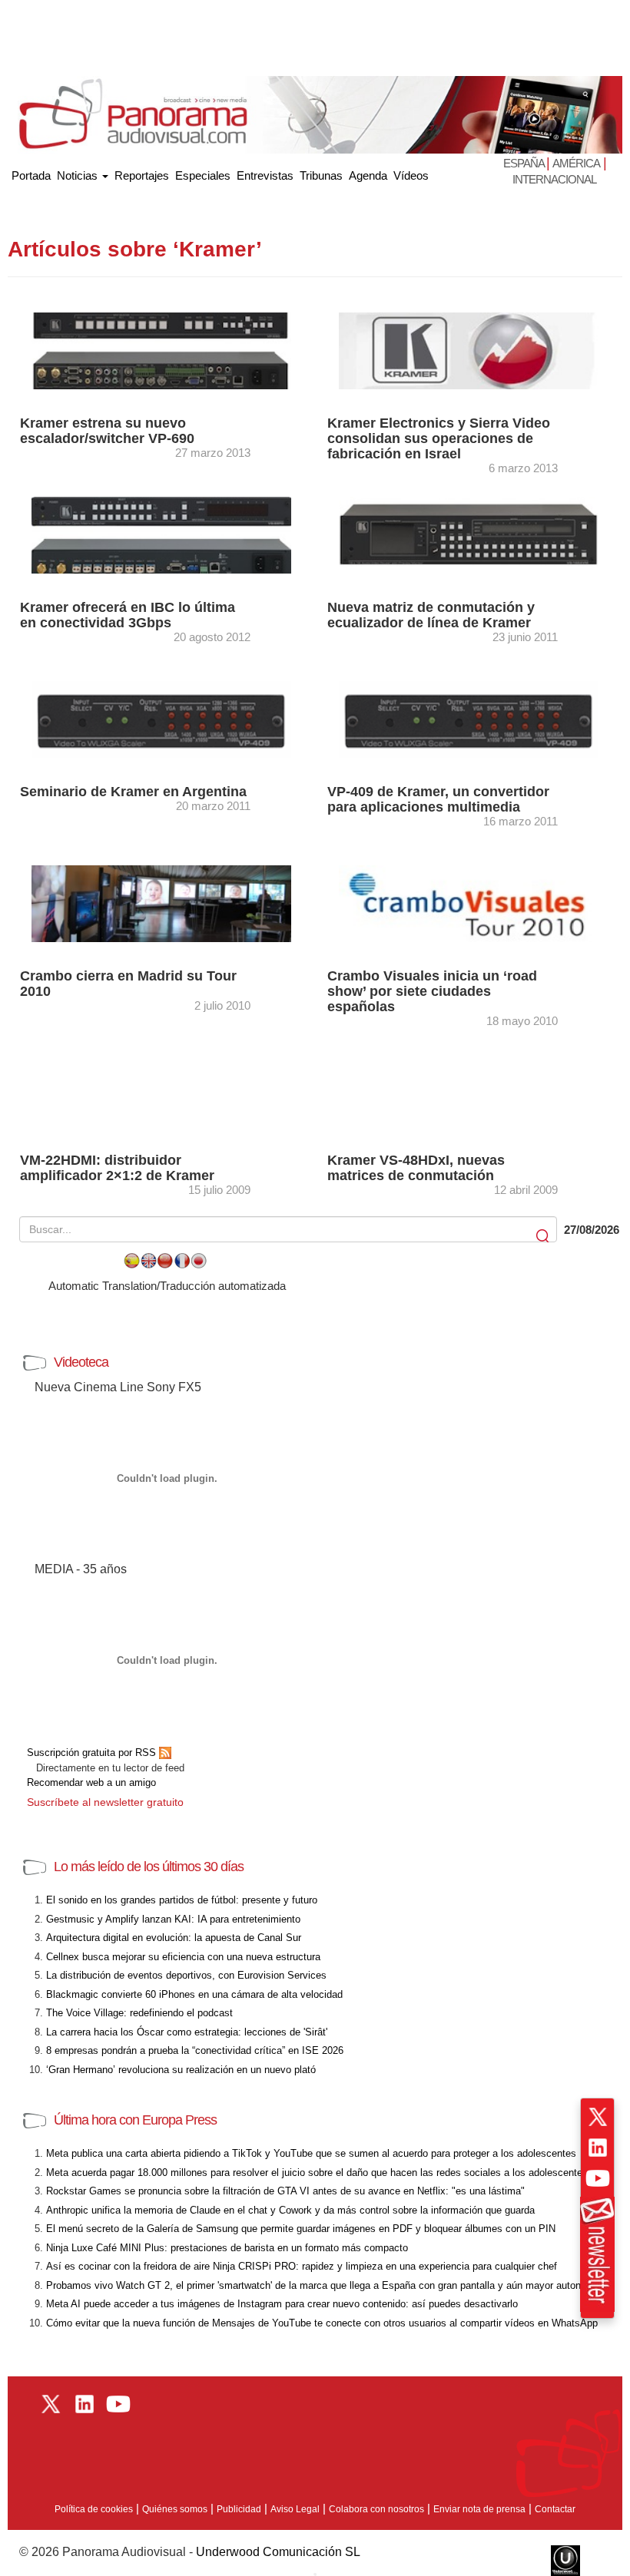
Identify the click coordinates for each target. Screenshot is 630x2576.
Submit (544, 1237)
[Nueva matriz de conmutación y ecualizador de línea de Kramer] (469, 534)
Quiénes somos (175, 2509)
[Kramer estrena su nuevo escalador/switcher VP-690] (161, 350)
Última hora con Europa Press (135, 2120)
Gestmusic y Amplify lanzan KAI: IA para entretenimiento (173, 1919)
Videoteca (81, 1362)
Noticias (79, 175)
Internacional (554, 179)
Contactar (555, 2509)
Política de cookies (94, 2509)
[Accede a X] (598, 2117)
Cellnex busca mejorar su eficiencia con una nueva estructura (183, 1957)
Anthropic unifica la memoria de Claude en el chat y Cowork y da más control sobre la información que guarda (290, 2210)
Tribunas (321, 175)
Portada (31, 172)
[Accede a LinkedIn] (598, 2148)
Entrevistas (265, 175)
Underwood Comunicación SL (278, 2552)
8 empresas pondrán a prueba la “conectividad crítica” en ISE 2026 (195, 2050)
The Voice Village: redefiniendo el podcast (139, 2013)
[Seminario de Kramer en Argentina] (161, 718)
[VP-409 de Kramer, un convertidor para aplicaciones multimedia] (469, 718)
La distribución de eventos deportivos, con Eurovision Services (186, 1975)
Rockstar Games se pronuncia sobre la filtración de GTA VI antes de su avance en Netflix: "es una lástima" (285, 2191)
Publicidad (239, 2509)
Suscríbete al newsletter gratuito (105, 1802)
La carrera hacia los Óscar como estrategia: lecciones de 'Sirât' (187, 2032)
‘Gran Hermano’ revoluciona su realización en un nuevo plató (181, 2070)
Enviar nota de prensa (479, 2509)
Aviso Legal (295, 2509)
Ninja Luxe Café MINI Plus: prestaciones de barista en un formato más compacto (227, 2248)
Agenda (368, 175)
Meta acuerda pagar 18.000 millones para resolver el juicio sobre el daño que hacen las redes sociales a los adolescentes (317, 2173)
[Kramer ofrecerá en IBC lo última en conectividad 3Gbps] (161, 534)
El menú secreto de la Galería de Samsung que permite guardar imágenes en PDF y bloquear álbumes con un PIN (301, 2229)
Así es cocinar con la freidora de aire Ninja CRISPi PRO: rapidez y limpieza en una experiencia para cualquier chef (302, 2266)
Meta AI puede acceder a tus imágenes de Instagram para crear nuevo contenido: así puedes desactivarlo (282, 2304)
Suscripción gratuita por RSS (93, 1753)
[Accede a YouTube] (598, 2178)
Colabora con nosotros (376, 2509)
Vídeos (411, 175)
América (576, 163)
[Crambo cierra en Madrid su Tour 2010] (161, 903)
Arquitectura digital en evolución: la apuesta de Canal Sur (174, 1938)
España (525, 163)
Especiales (203, 175)
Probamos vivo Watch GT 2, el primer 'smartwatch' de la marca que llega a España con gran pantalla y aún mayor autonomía (325, 2285)
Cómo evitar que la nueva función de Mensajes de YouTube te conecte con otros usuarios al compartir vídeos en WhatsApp (322, 2323)
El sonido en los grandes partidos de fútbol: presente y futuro (182, 1900)
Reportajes (142, 175)
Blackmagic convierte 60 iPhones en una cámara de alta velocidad (194, 1994)
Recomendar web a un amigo (91, 1782)
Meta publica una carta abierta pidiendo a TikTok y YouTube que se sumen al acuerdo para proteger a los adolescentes (311, 2153)
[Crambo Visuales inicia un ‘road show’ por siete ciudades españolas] (469, 903)
